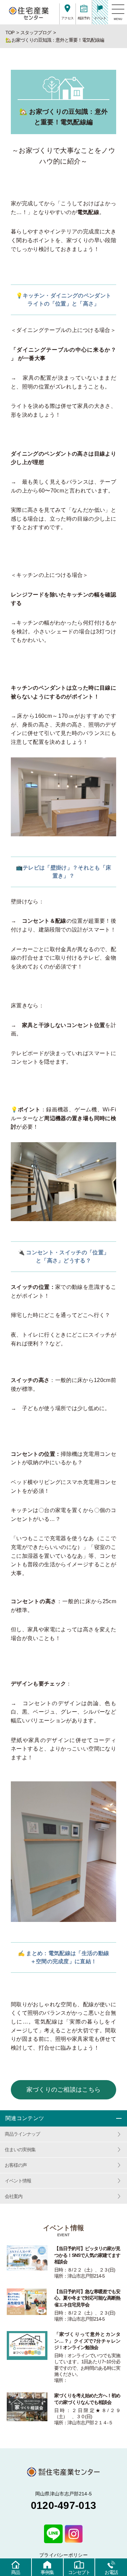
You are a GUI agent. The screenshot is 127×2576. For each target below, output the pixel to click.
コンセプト (79, 2572)
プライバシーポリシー (63, 2555)
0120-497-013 (64, 2505)
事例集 (47, 2572)
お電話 (111, 2572)
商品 (16, 2572)
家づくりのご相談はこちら (64, 2090)
